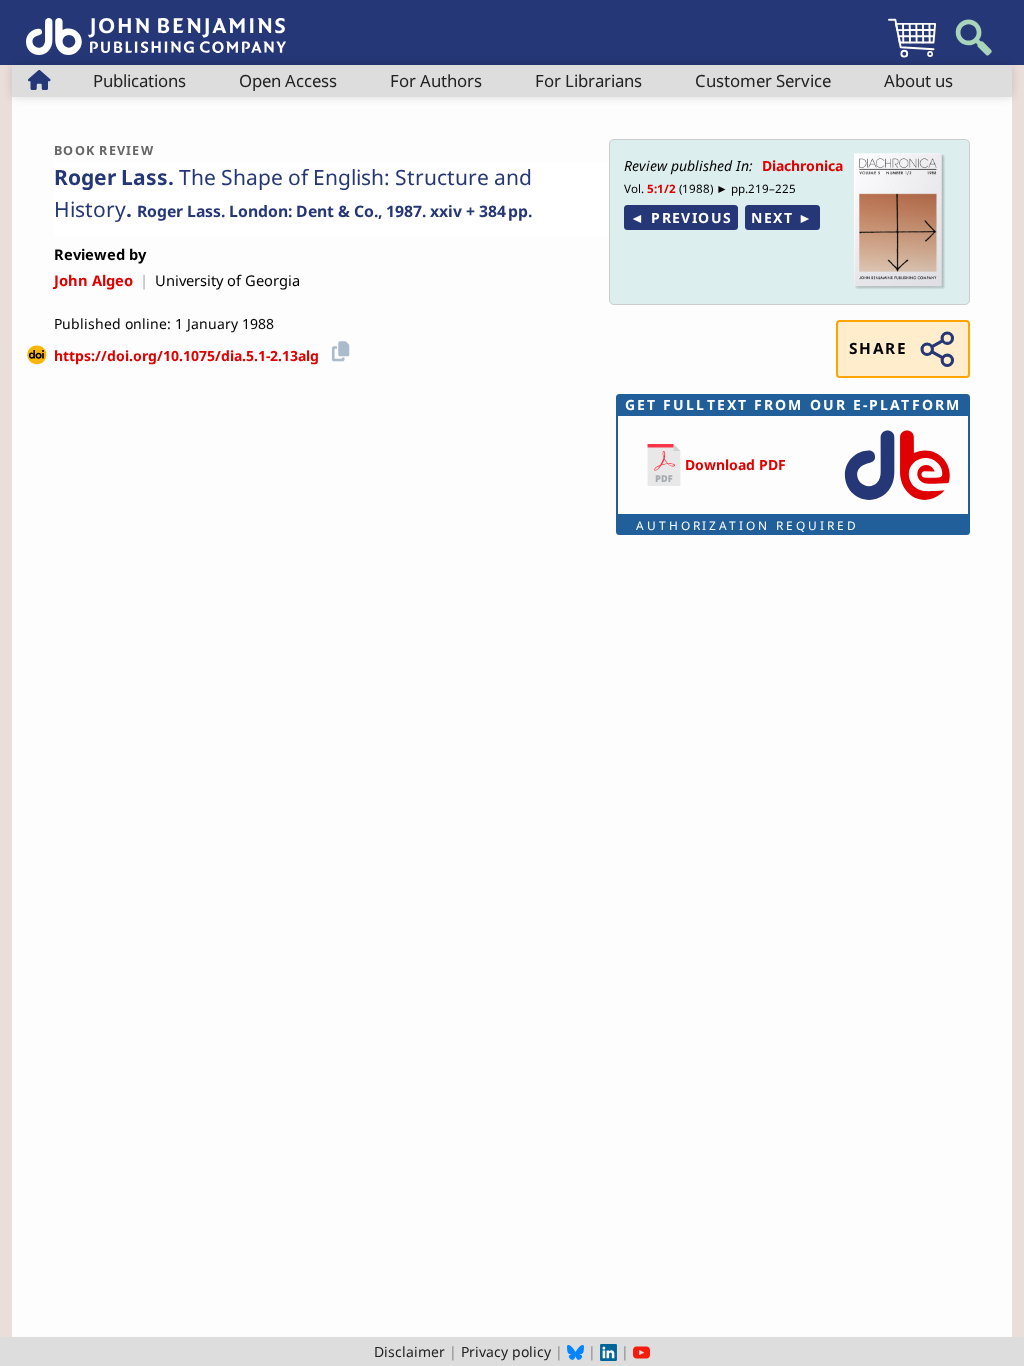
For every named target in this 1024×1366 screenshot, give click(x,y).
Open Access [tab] (288, 80)
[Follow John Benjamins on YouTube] (641, 1351)
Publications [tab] (139, 80)
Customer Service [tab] (763, 80)
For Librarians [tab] (588, 80)
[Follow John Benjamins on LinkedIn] (608, 1351)
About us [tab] (918, 80)
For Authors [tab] (436, 80)
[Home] (156, 25)
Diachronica (802, 165)
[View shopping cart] (912, 56)
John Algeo (93, 280)
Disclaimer (409, 1351)
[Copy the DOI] (337, 348)
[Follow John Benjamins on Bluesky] (575, 1351)
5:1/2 (661, 188)
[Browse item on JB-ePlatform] (897, 501)
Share (878, 348)
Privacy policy (506, 1351)
